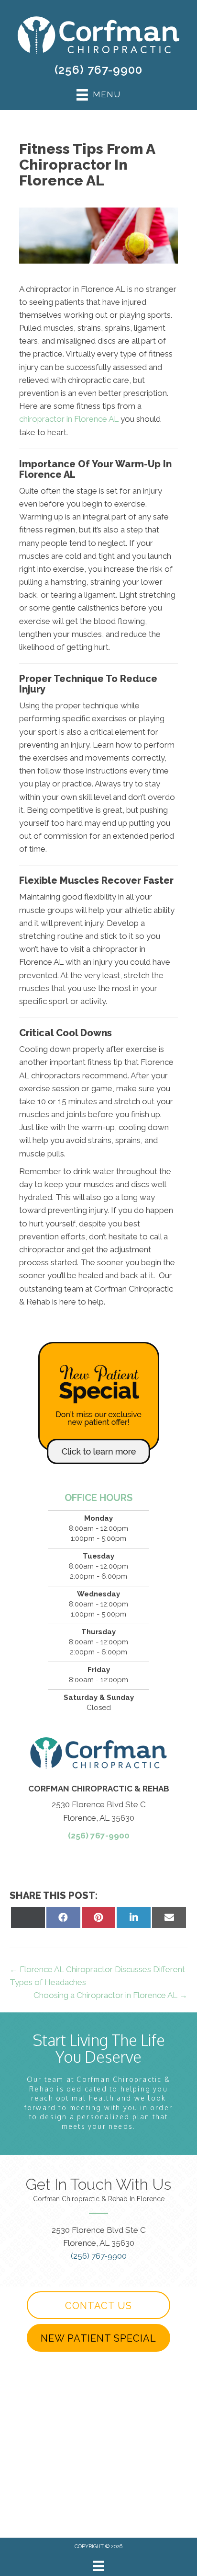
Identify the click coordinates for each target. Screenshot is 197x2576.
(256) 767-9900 (98, 70)
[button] (98, 2305)
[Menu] (98, 2566)
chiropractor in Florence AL (69, 419)
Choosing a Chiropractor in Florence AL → (110, 1995)
